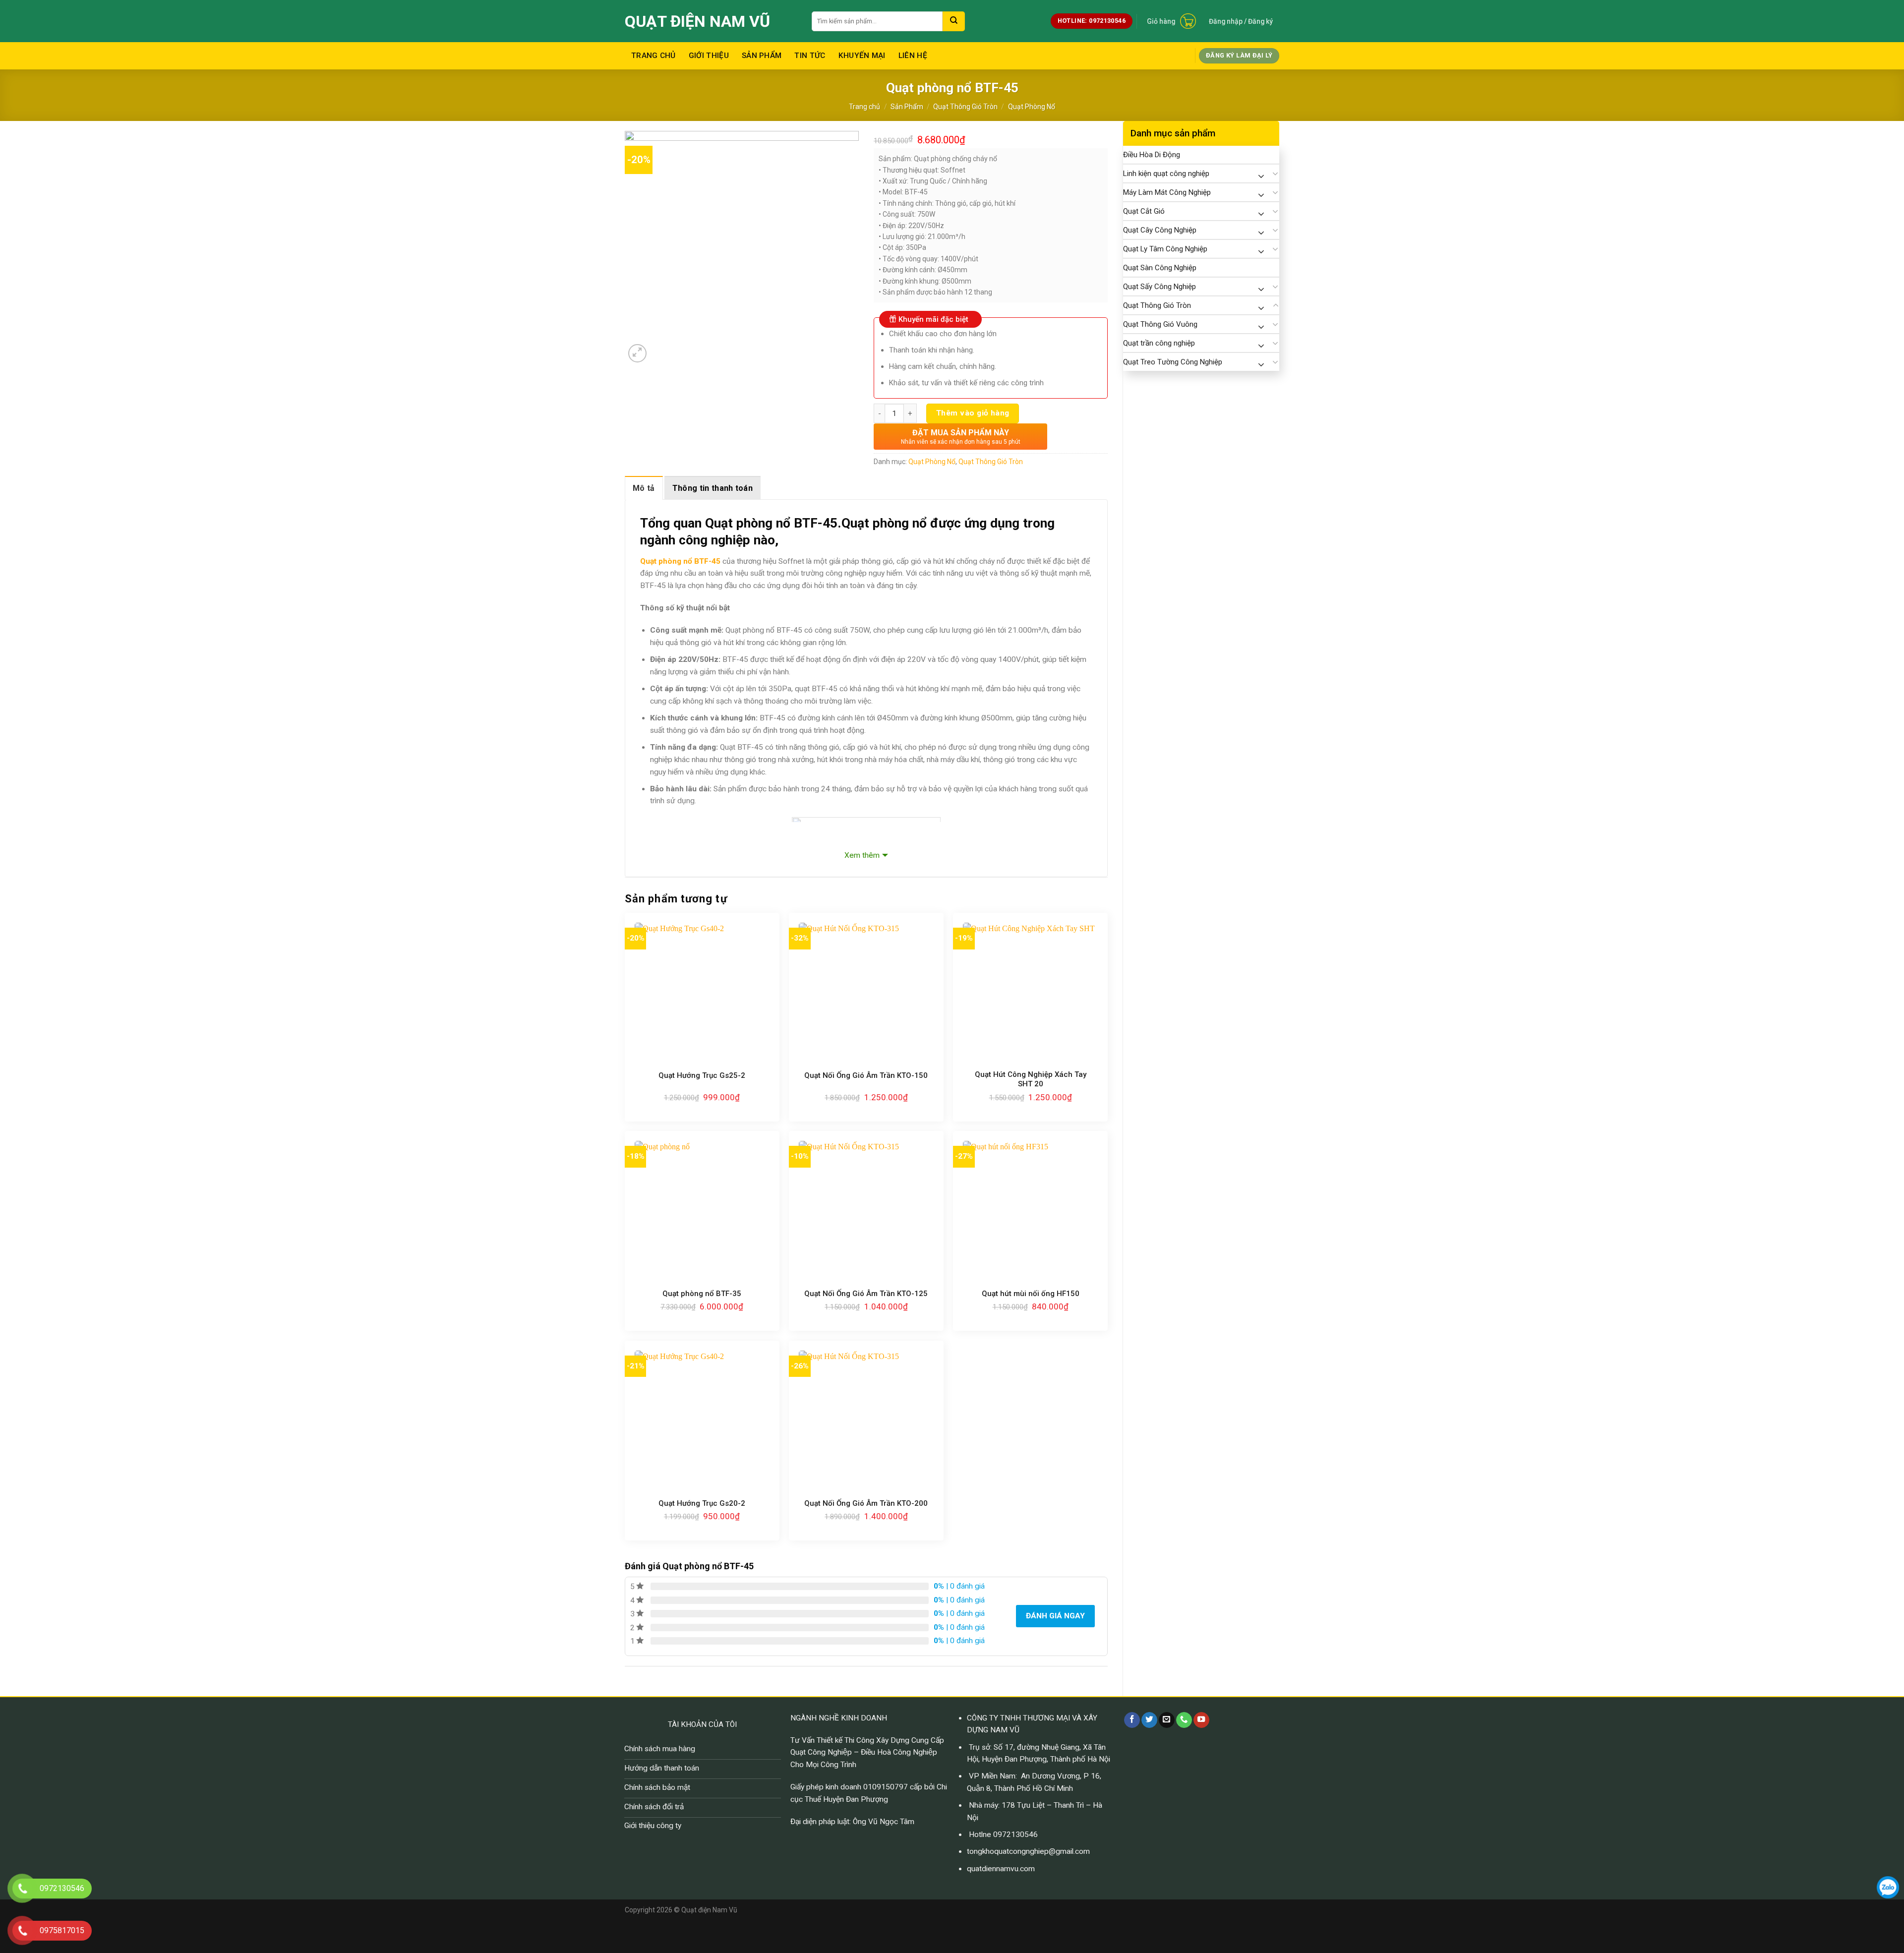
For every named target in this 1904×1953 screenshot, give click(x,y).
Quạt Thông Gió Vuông (1160, 324)
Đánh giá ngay (1055, 1616)
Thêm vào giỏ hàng (973, 413)
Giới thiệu (709, 56)
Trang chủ (654, 56)
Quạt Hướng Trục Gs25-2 (702, 1075)
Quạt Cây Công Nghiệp (1160, 230)
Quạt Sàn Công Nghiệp (1160, 268)
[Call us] (1184, 1720)
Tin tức (810, 56)
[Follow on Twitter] (1149, 1720)
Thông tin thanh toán (713, 488)
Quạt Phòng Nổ (1032, 107)
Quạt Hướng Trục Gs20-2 (702, 1503)
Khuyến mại (862, 56)
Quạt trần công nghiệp (1159, 343)
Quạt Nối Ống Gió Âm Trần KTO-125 (866, 1294)
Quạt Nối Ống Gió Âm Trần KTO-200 (866, 1503)
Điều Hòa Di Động (1152, 155)
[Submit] (954, 21)
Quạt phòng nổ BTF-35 (702, 1294)
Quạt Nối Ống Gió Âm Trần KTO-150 (866, 1075)
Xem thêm (862, 855)
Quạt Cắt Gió (1144, 211)
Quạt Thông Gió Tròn (965, 107)
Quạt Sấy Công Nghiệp (1160, 287)
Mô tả (644, 488)
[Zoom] (638, 354)
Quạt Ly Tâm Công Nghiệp (1165, 249)
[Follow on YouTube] (1201, 1720)
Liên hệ (913, 56)
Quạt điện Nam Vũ (697, 21)
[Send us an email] (1167, 1720)
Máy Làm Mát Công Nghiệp (1167, 192)
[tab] (644, 488)
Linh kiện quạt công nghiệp (1166, 174)
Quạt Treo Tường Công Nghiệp (1173, 362)
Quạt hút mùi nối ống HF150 (1031, 1294)
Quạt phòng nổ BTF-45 (680, 561)
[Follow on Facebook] (1132, 1720)
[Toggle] (1276, 174)
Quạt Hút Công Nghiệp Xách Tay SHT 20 (1031, 1079)
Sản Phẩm (762, 56)
